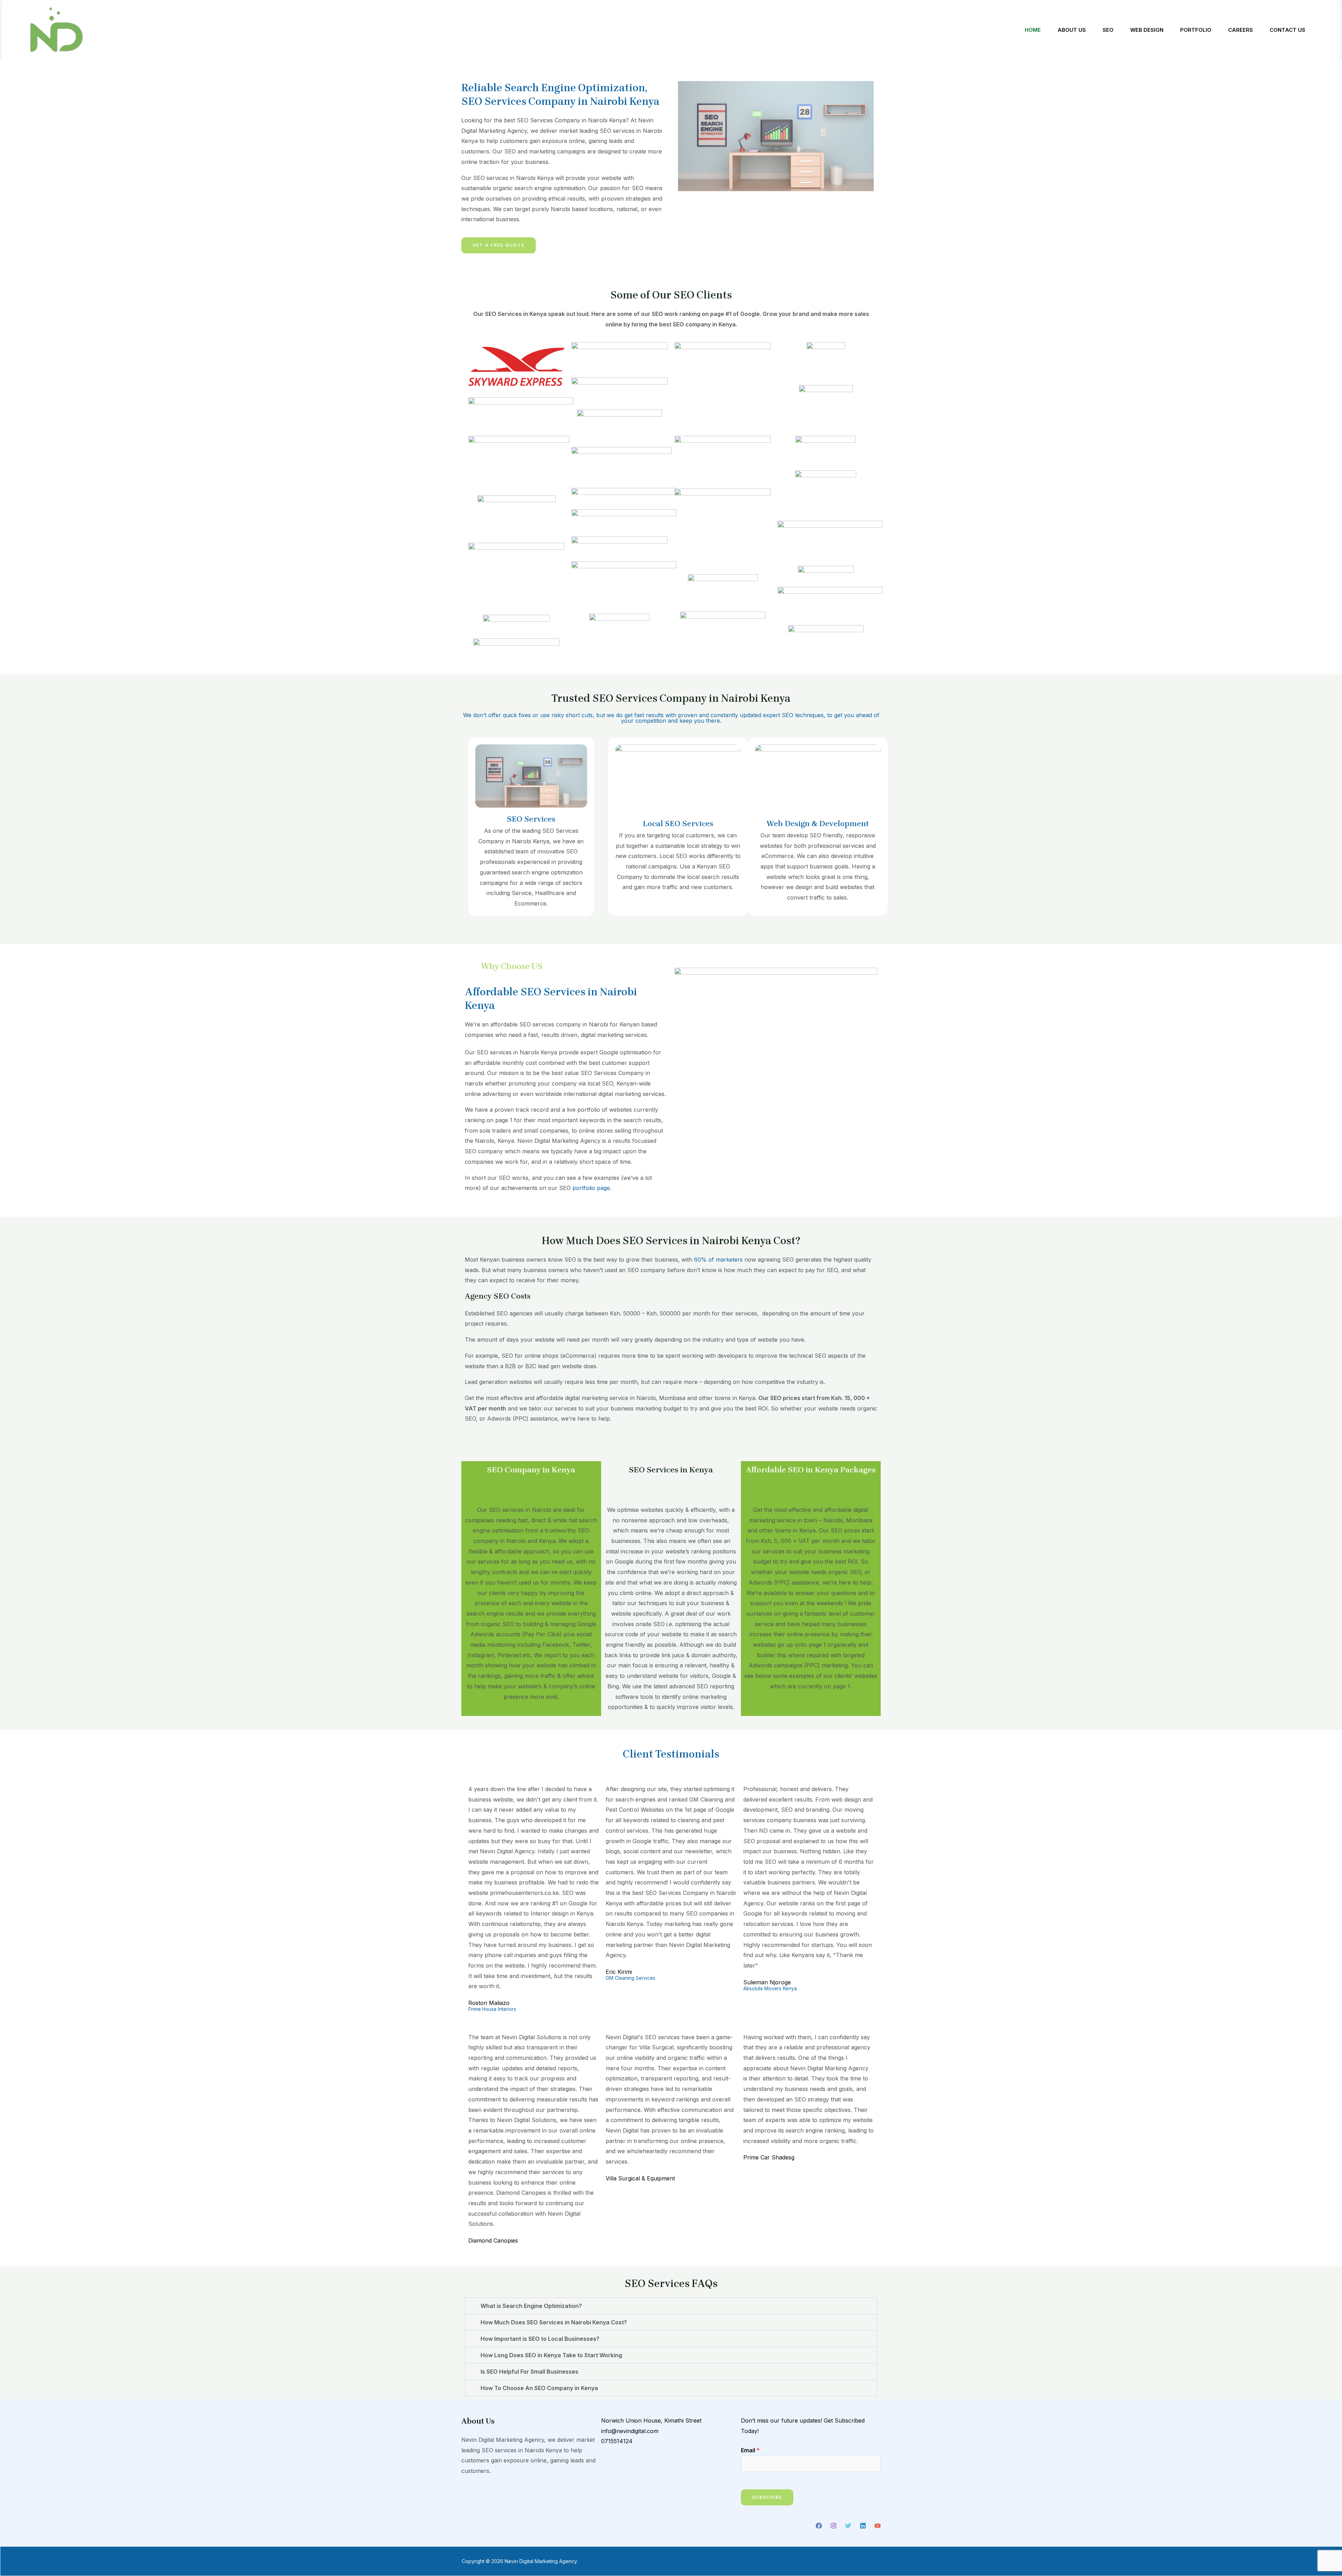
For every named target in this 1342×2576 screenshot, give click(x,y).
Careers (1240, 30)
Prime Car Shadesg (769, 2157)
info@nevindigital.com (630, 2431)
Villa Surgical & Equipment (640, 2178)
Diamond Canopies (493, 2241)
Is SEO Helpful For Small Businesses (529, 2372)
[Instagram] (834, 2526)
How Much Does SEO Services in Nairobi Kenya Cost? (554, 2322)
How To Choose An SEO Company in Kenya (539, 2388)
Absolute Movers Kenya (770, 1989)
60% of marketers (718, 1260)
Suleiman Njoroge (767, 1982)
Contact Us (1287, 30)
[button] (671, 2306)
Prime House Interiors (492, 2009)
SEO (1108, 30)
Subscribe (767, 2497)
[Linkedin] (863, 2526)
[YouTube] (878, 2526)
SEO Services (531, 819)
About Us (1072, 30)
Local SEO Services (678, 824)
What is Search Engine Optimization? (531, 2306)
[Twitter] (848, 2526)
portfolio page (591, 1188)
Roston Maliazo (489, 2003)
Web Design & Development (818, 824)
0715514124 (617, 2441)
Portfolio (1196, 30)
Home (1033, 30)
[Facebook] (819, 2526)
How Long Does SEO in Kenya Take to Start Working (551, 2355)
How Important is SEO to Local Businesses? (540, 2339)
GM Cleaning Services (630, 1978)
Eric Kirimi (619, 1972)
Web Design (1147, 30)
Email (750, 2450)
